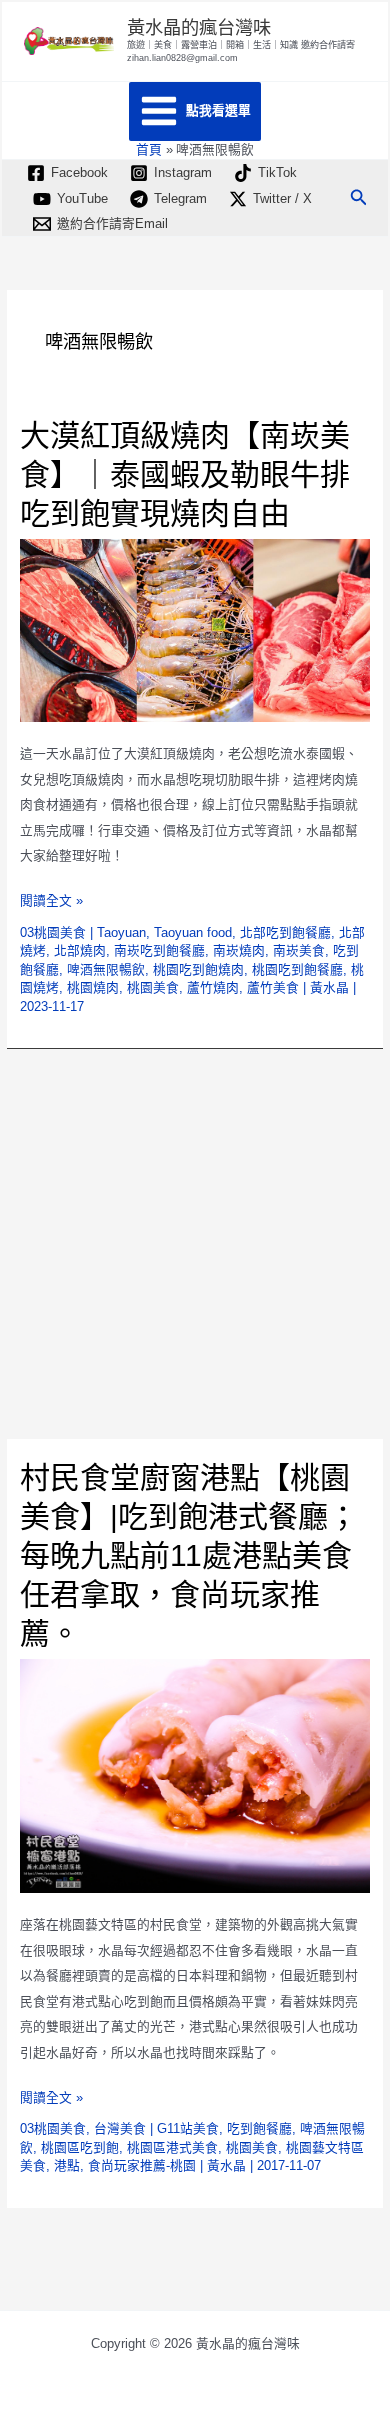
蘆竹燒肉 (213, 987)
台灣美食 (120, 2128)
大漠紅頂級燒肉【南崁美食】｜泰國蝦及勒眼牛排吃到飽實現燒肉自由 (185, 474)
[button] (359, 198)
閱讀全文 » (51, 903)
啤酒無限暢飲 (106, 969)
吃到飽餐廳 (259, 2128)
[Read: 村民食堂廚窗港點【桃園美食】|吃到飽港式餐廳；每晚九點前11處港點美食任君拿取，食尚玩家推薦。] (195, 1775)
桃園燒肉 (93, 987)
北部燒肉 (80, 950)
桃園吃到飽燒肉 (198, 969)
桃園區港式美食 (172, 2147)
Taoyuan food (193, 932)
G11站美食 (188, 2128)
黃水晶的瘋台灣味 (199, 27)
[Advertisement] (195, 1244)
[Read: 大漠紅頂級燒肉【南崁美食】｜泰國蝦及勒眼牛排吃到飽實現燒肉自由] (195, 629)
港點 (67, 2165)
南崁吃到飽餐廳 (159, 950)
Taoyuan (121, 932)
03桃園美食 (53, 932)
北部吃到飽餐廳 (285, 932)
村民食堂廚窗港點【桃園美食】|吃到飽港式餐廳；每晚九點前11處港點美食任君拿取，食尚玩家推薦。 (189, 1555)
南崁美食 (299, 950)
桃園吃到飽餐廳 (297, 969)
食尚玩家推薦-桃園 (142, 2165)
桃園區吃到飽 (80, 2147)
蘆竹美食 (273, 987)
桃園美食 (153, 987)
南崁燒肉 (239, 950)
